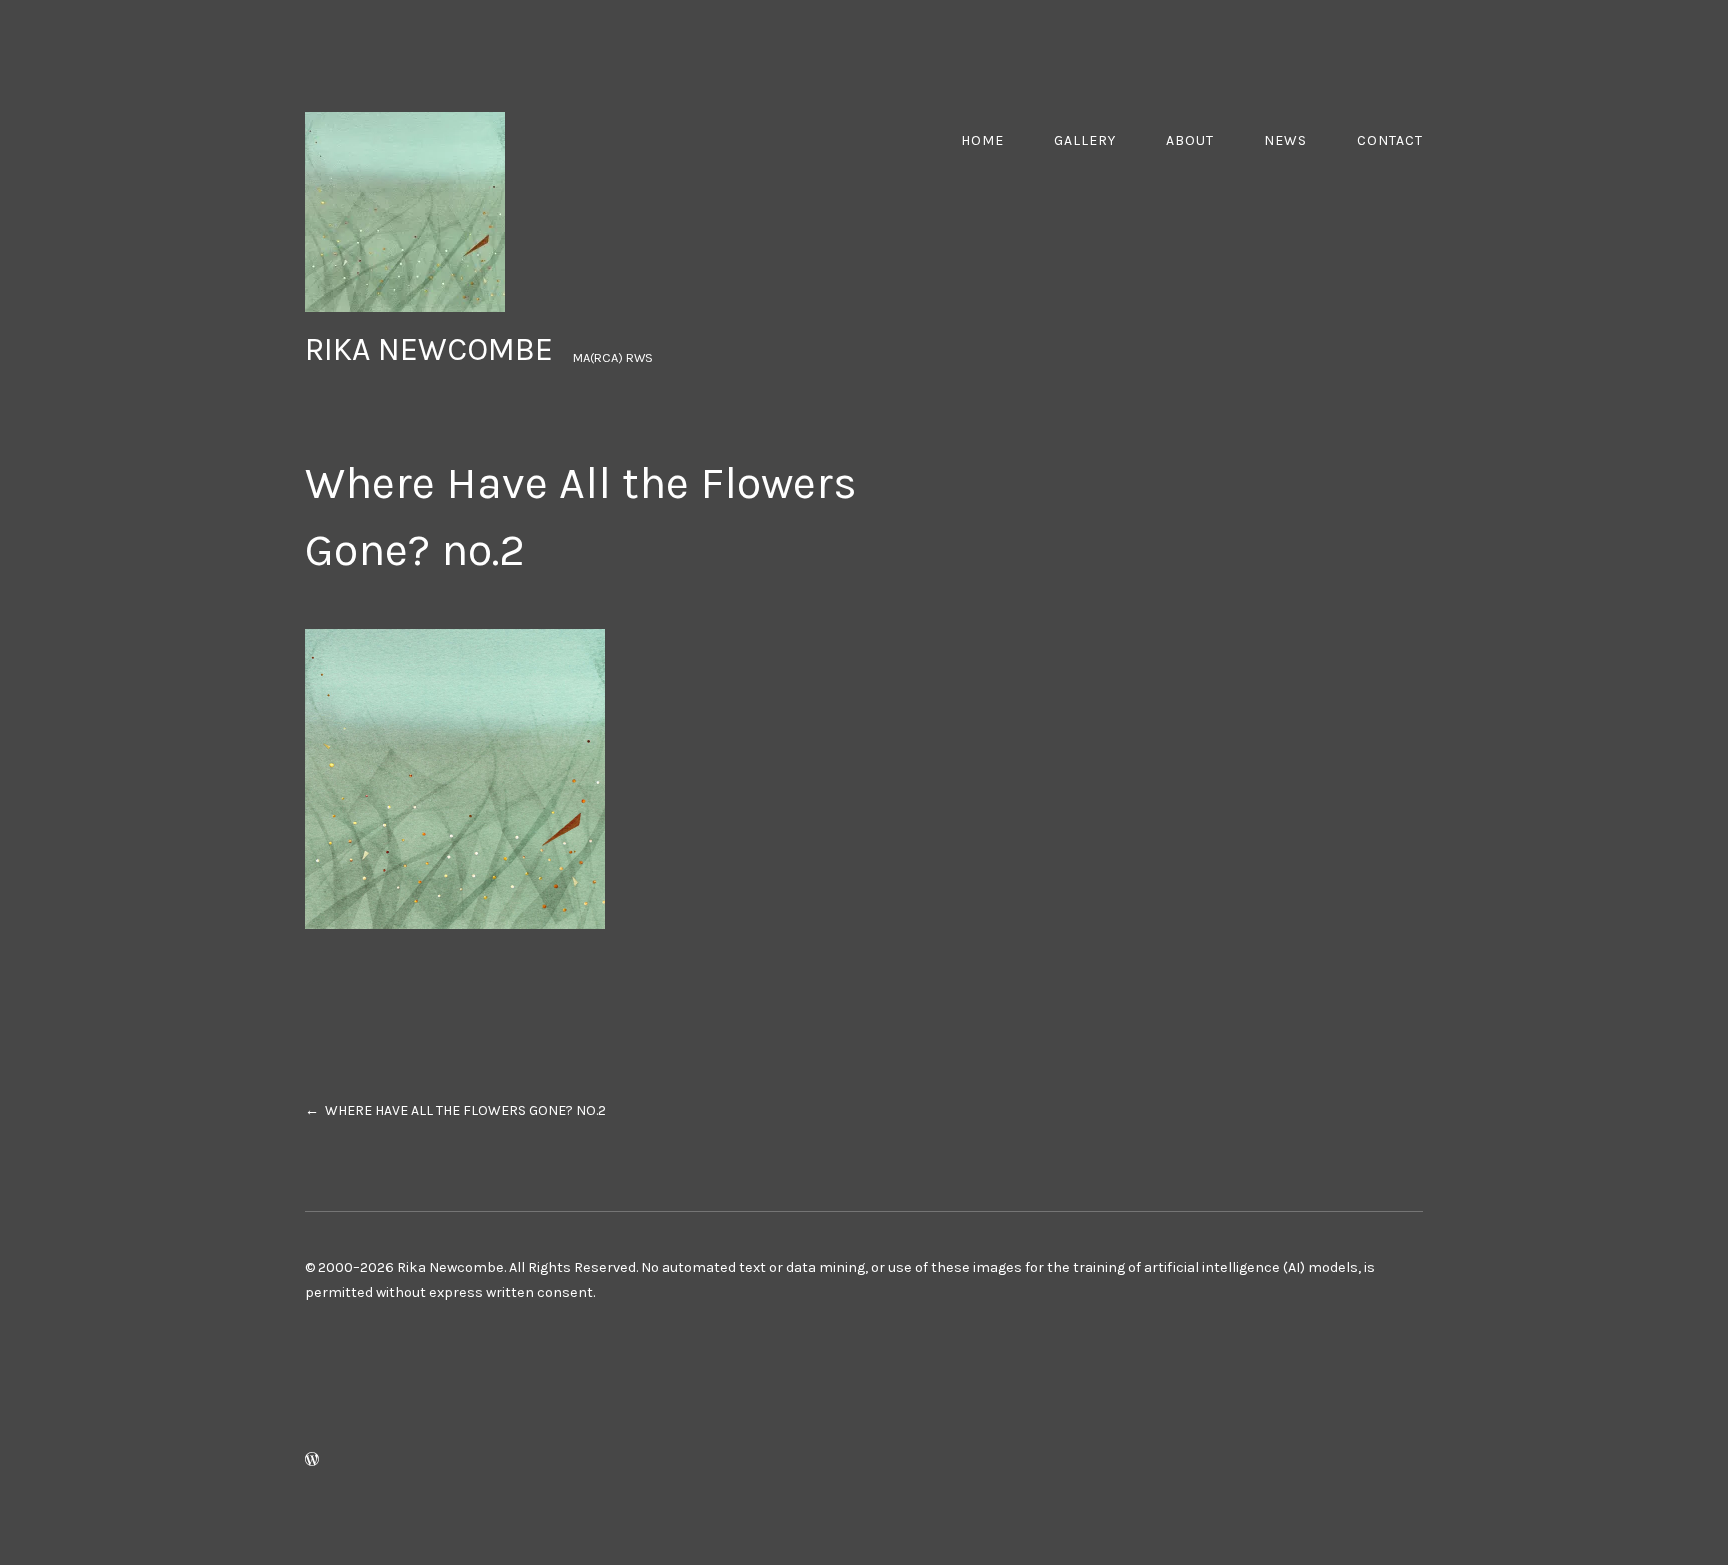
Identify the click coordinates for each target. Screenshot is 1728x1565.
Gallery (1085, 140)
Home (982, 140)
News (1285, 140)
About (1190, 140)
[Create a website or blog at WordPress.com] (312, 1460)
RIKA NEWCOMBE (429, 349)
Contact (1390, 140)
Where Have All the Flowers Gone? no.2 (465, 1110)
